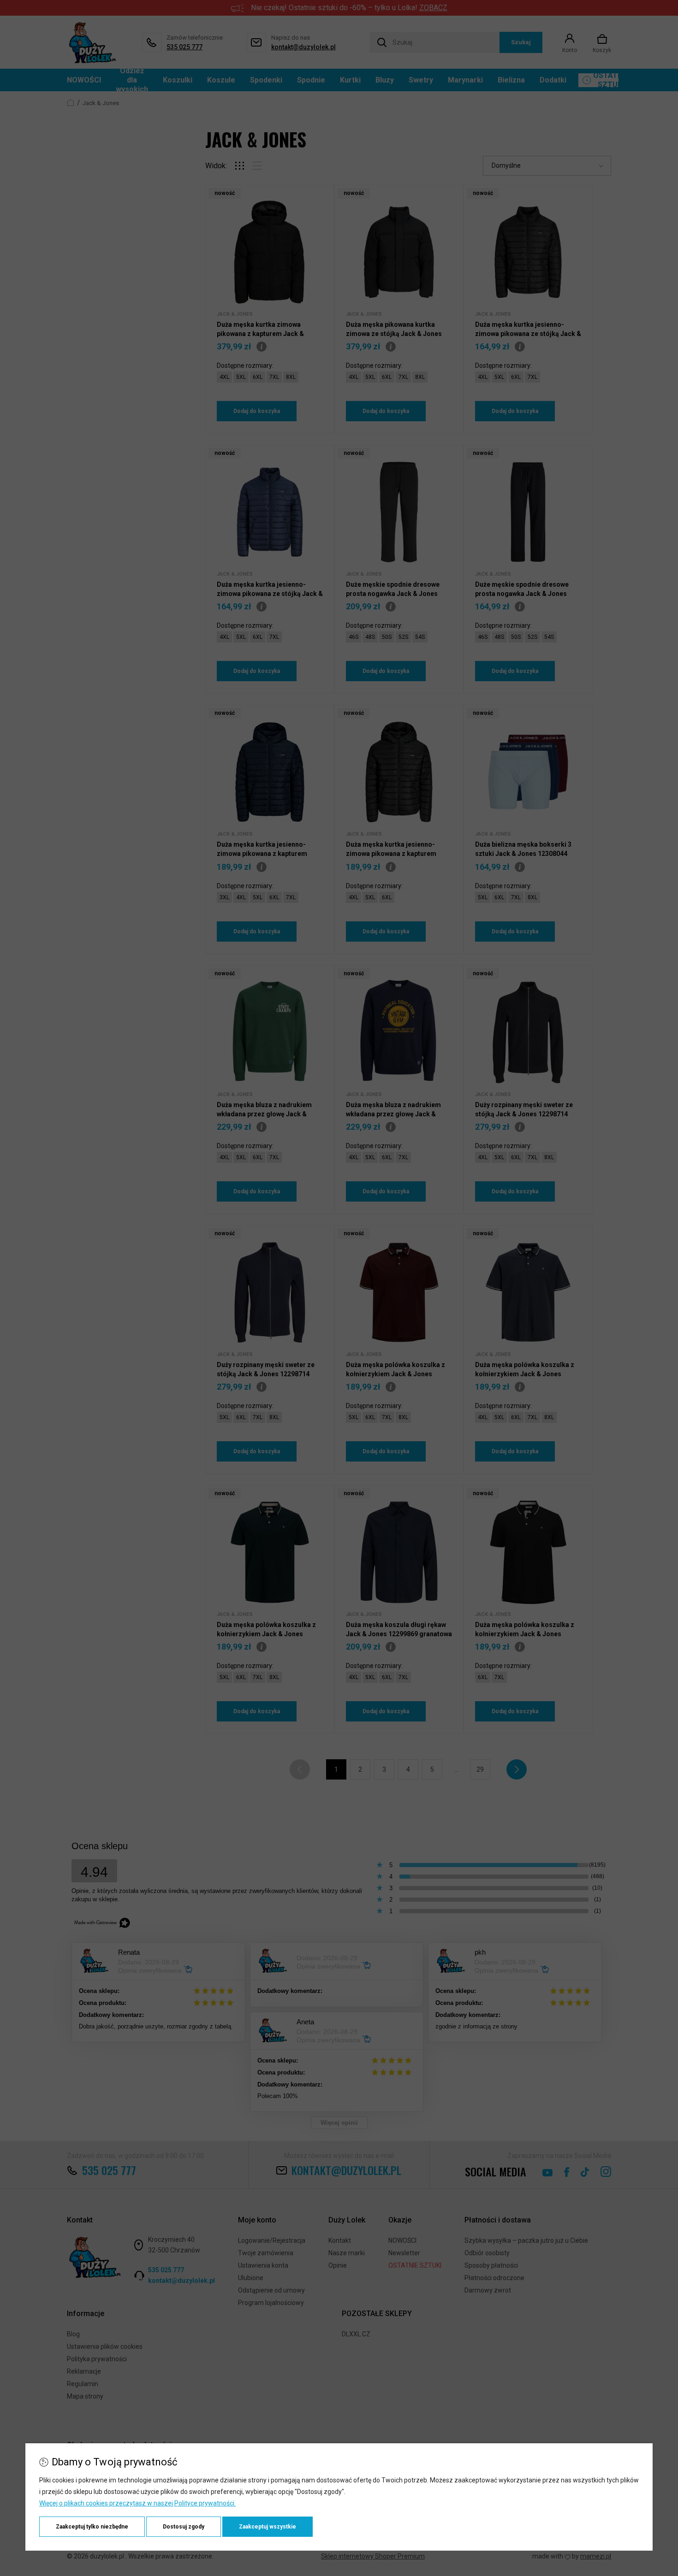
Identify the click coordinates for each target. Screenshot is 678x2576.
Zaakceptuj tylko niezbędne (92, 2527)
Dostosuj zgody (184, 2527)
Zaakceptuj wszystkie (268, 2527)
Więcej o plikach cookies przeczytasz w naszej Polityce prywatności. (137, 2503)
